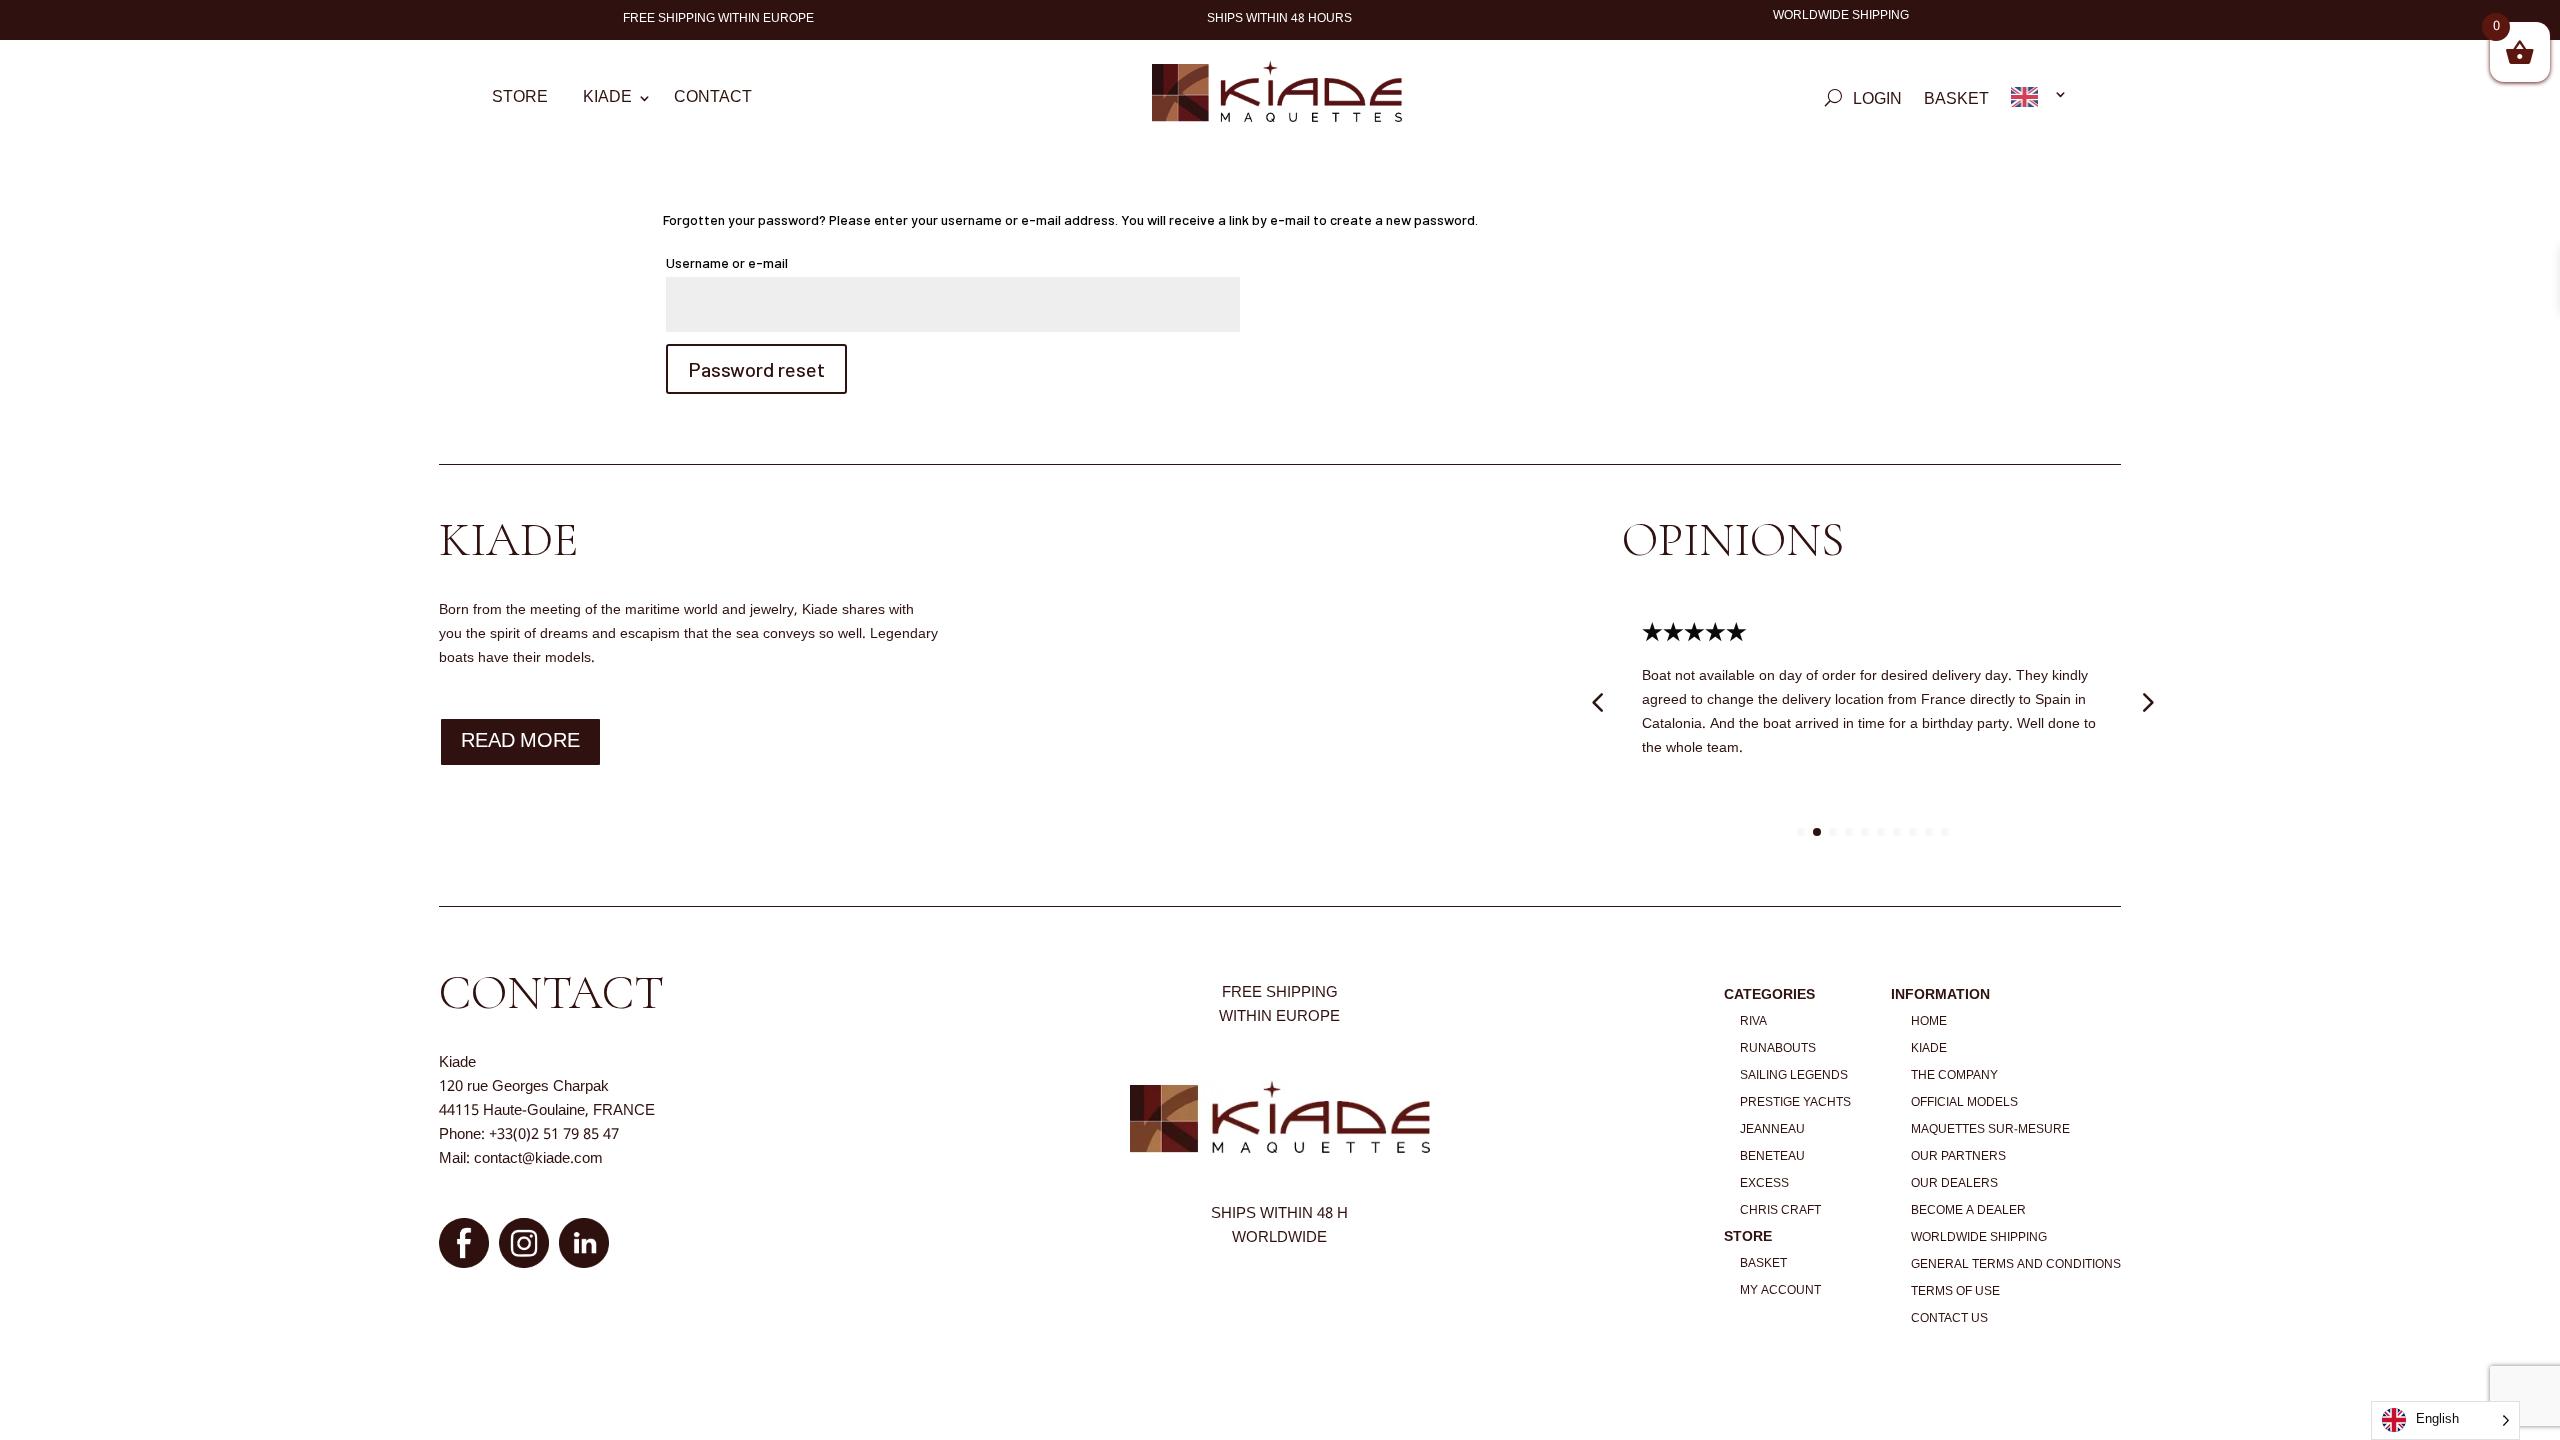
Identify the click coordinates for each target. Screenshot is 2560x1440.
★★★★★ (1734, 633)
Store (520, 101)
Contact (713, 101)
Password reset (756, 369)
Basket (1956, 103)
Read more (520, 742)
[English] (2039, 101)
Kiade (607, 101)
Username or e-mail (757, 262)
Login (1877, 103)
